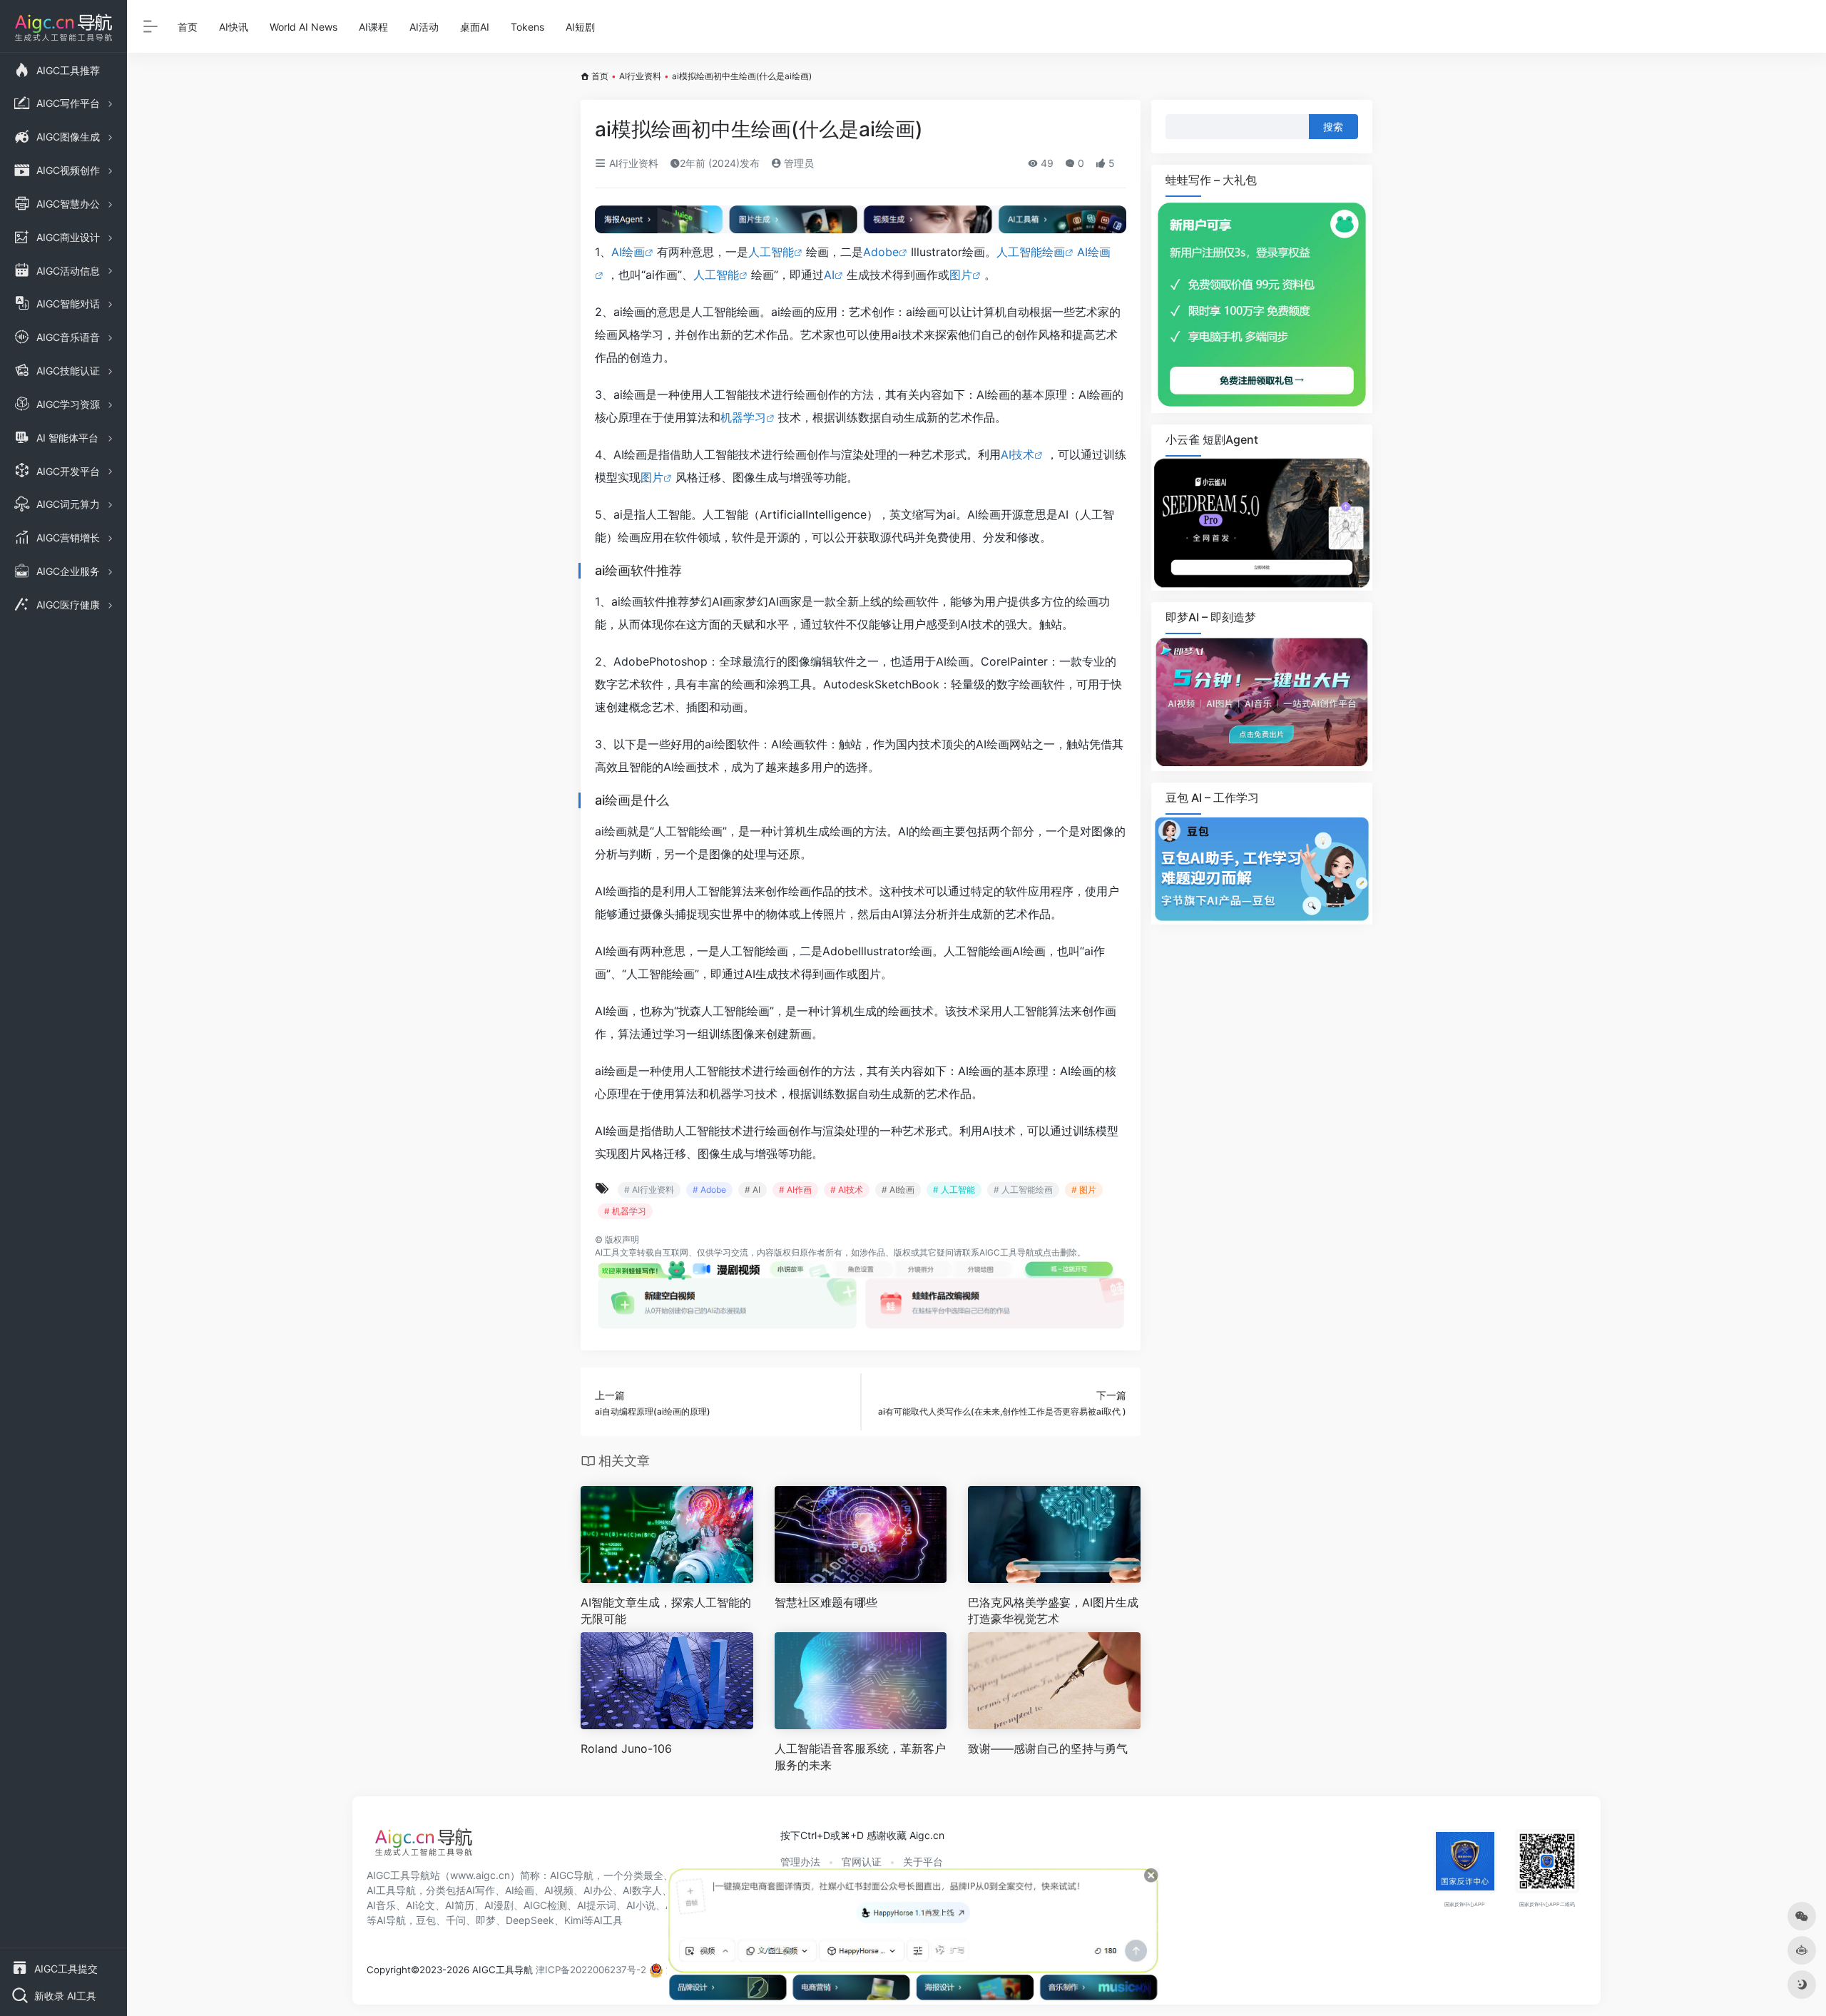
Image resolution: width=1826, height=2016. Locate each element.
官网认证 (862, 1862)
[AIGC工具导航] (424, 1846)
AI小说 (641, 1905)
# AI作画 (795, 1190)
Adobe (881, 252)
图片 (961, 275)
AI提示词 (597, 1905)
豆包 (426, 1920)
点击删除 (1060, 1252)
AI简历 (460, 1905)
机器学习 (743, 417)
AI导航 (391, 1920)
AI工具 (607, 1252)
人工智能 (771, 252)
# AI (753, 1190)
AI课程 (373, 27)
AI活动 (424, 27)
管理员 (797, 163)
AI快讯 (234, 27)
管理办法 (800, 1862)
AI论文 (420, 1905)
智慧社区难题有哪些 (826, 1602)
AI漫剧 (499, 1905)
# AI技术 (847, 1190)
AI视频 (559, 1890)
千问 (456, 1920)
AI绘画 (628, 252)
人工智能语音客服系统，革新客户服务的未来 (860, 1757)
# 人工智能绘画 (1023, 1190)
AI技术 (1017, 454)
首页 (188, 27)
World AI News (304, 27)
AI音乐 (381, 1905)
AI (829, 275)
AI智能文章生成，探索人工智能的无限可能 (666, 1610)
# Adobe (709, 1190)
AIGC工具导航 (1007, 1252)
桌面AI (475, 27)
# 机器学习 (625, 1211)
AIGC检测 (545, 1905)
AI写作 (480, 1890)
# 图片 (1084, 1190)
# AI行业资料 (649, 1190)
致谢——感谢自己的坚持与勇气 (1048, 1748)
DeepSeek (530, 1920)
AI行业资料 (640, 76)
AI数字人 (642, 1890)
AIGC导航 (572, 1875)
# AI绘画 (898, 1190)
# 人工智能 (954, 1190)
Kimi (574, 1920)
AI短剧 (580, 27)
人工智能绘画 (1031, 252)
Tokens (527, 27)
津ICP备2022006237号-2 (591, 1970)
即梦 (486, 1920)
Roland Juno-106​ (626, 1748)
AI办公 (598, 1890)
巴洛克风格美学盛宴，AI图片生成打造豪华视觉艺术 (1053, 1610)
